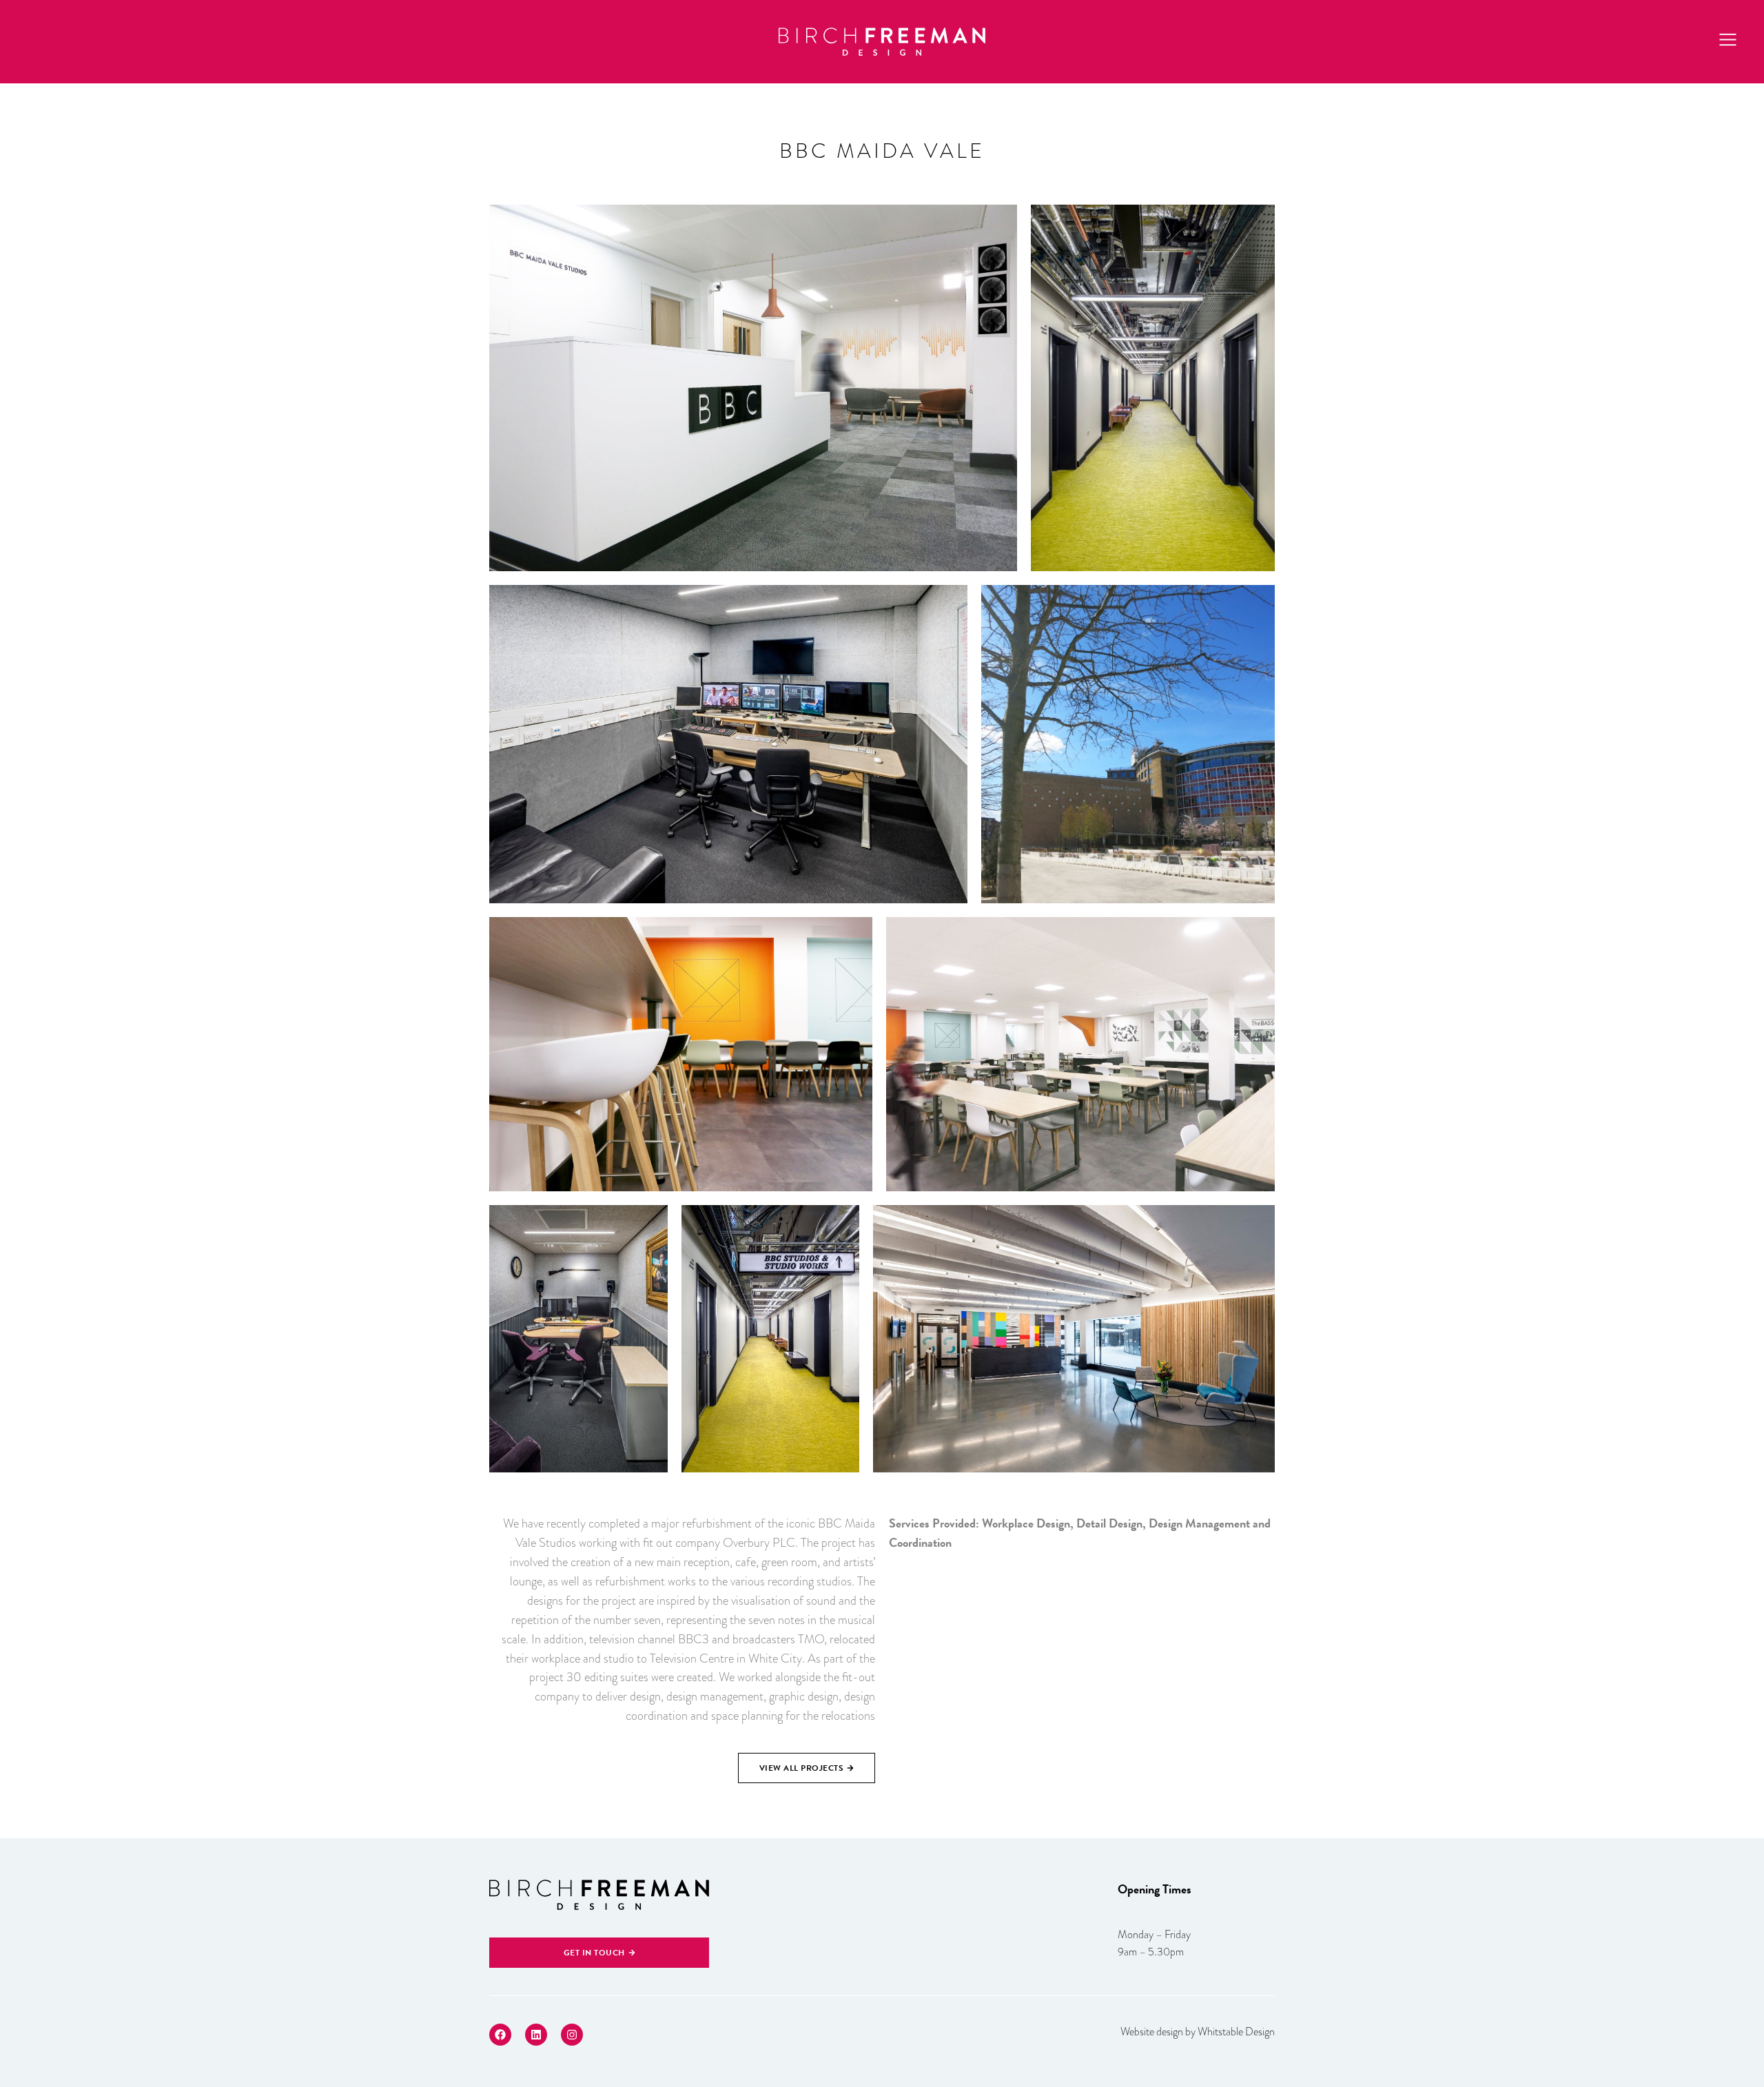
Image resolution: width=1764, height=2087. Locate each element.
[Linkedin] (536, 2035)
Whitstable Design (1236, 2032)
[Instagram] (572, 2035)
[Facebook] (500, 2035)
